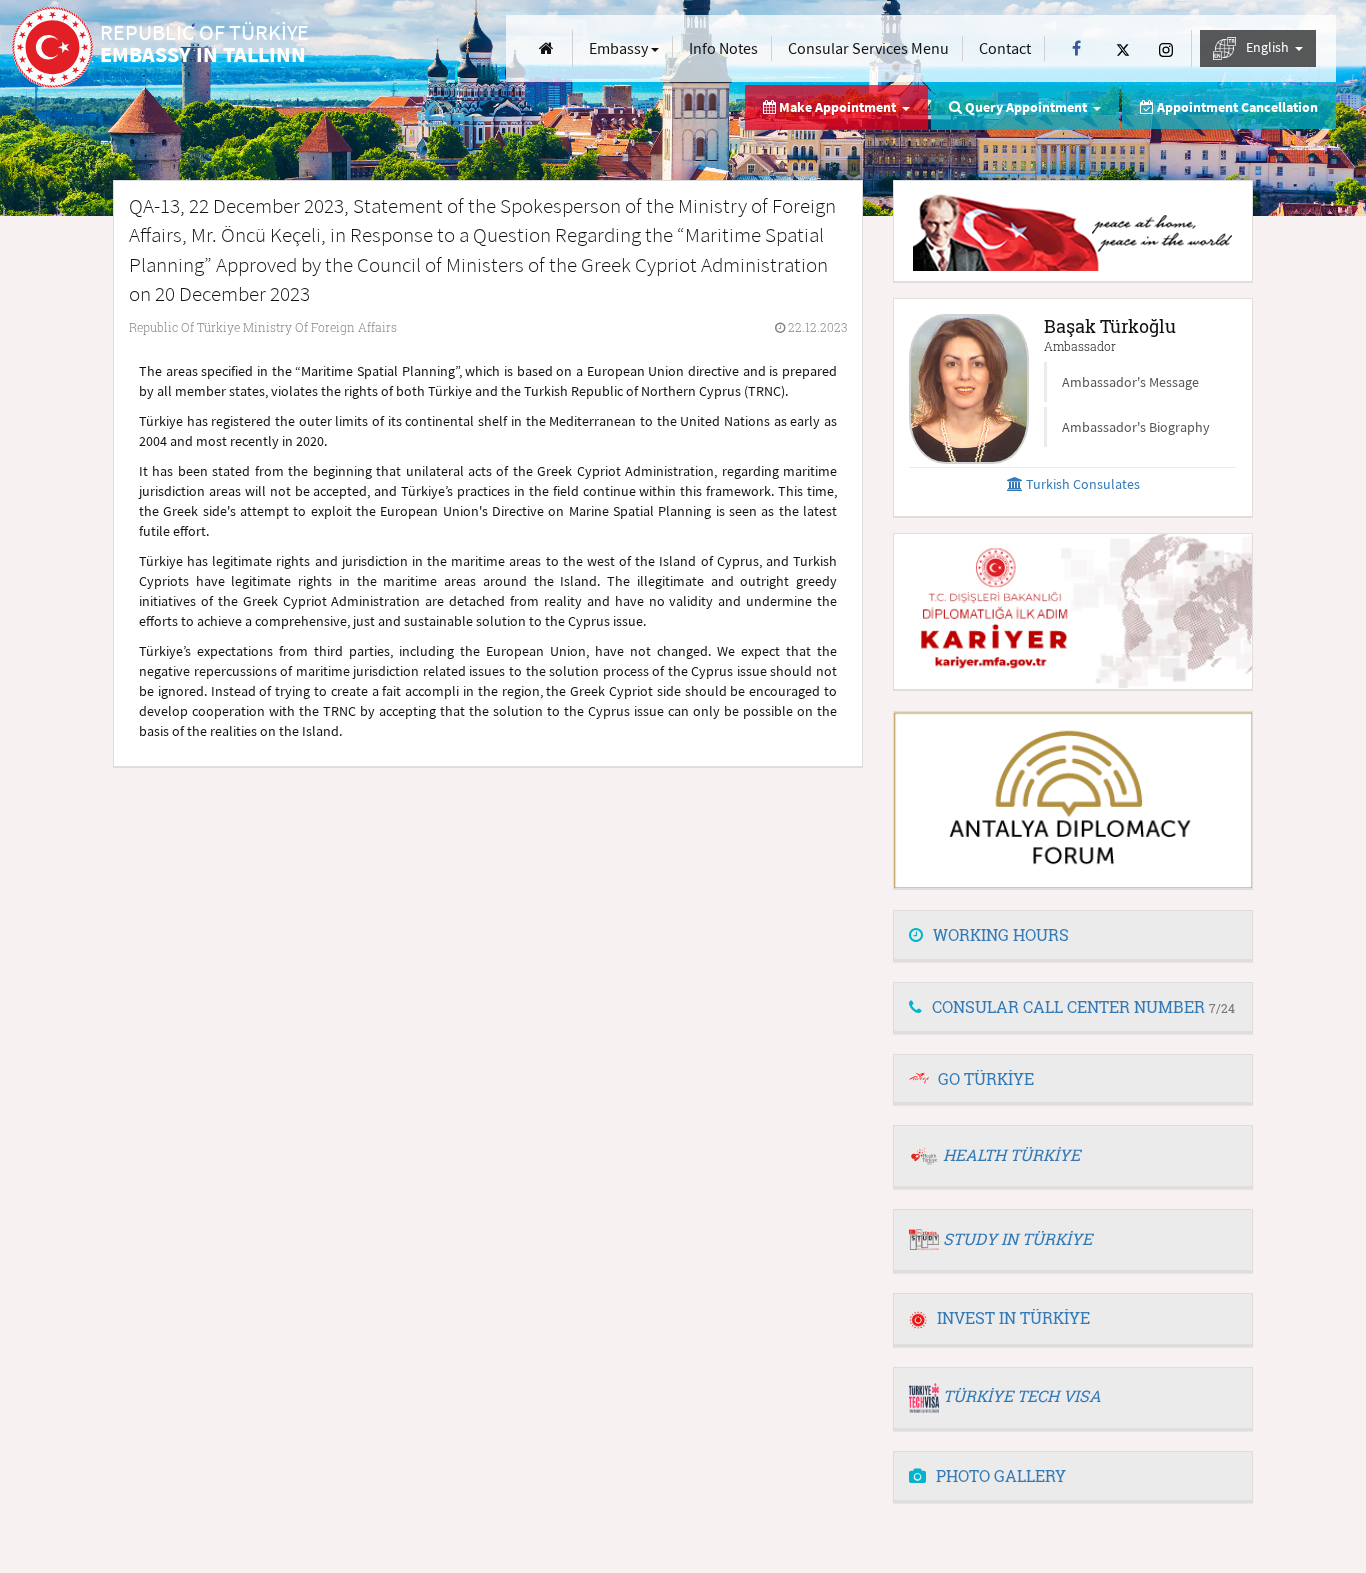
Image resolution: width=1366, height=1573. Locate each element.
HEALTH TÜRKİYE (1011, 1154)
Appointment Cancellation (1236, 107)
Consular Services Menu (868, 48)
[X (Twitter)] (1123, 48)
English (1269, 47)
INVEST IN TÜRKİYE (1013, 1317)
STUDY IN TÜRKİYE (1017, 1238)
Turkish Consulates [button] (1081, 484)
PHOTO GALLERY (1001, 1475)
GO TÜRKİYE (986, 1078)
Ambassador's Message (1130, 382)
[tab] (1073, 936)
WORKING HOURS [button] (1001, 934)
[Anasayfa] (546, 48)
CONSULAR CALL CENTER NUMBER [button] (1083, 1006)
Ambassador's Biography (1136, 427)
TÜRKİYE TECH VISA (1022, 1395)
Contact (1005, 48)
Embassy (620, 48)
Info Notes (723, 48)
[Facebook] (1076, 48)
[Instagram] (1166, 48)
